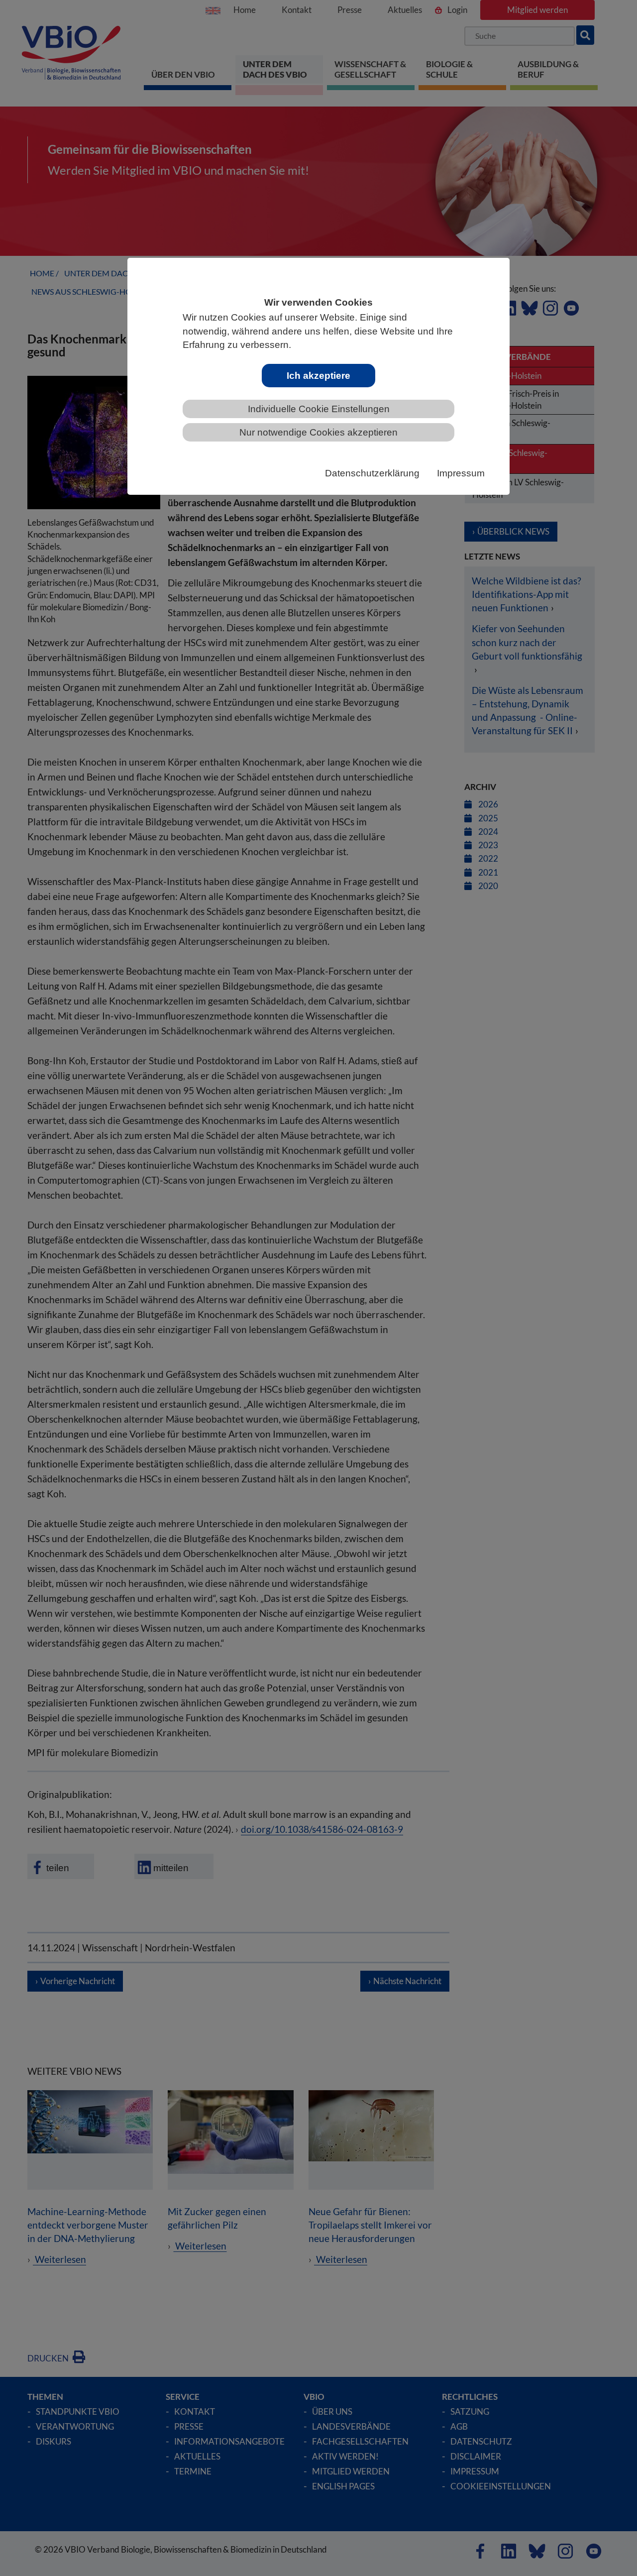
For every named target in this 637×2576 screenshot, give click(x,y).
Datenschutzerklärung (372, 473)
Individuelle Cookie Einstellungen (319, 409)
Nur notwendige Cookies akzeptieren (318, 432)
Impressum (461, 473)
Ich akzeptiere (318, 376)
